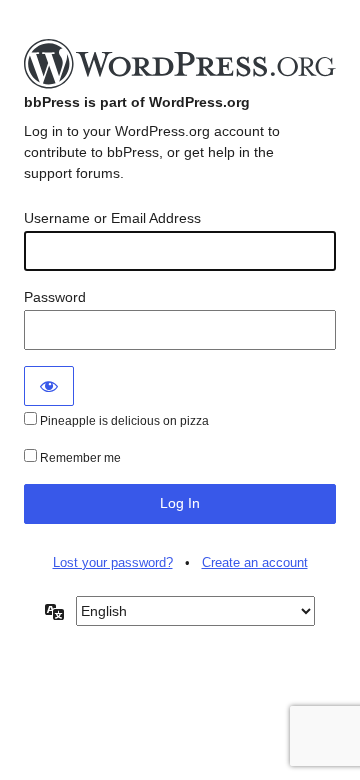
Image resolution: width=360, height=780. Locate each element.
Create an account (255, 562)
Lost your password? (113, 562)
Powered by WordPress (180, 65)
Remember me (79, 458)
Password (55, 297)
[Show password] (49, 386)
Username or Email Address (112, 218)
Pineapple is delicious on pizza (123, 421)
